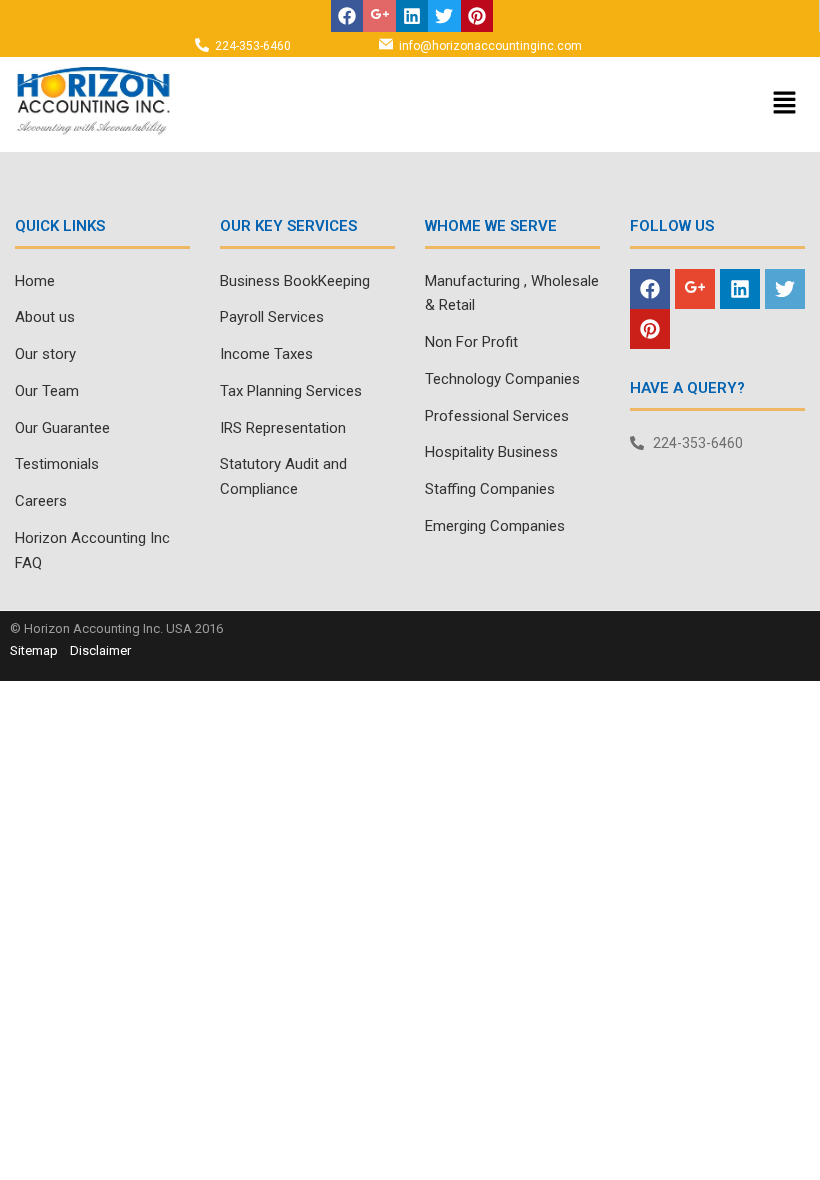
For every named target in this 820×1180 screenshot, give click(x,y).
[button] (785, 104)
